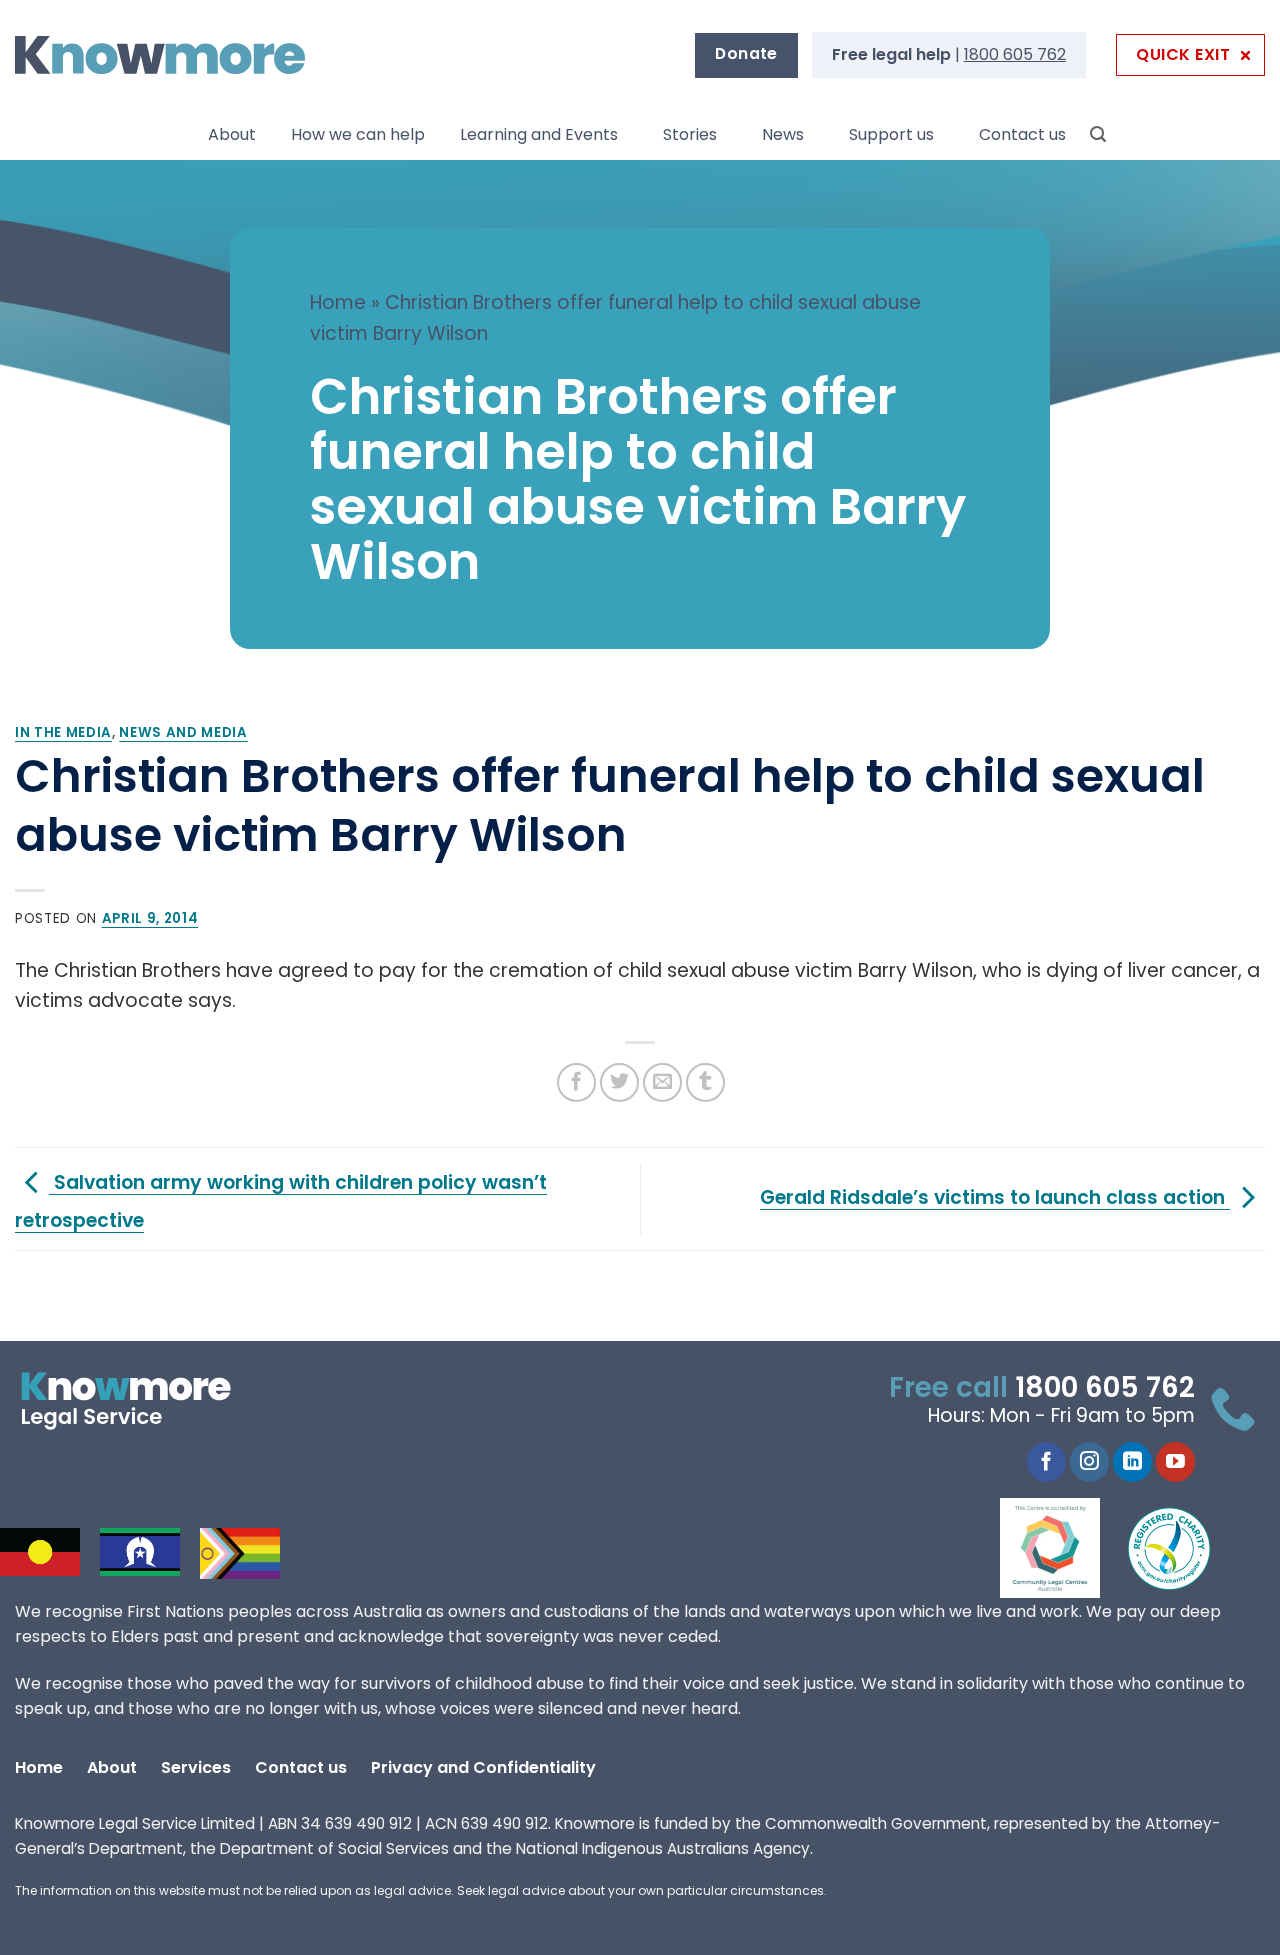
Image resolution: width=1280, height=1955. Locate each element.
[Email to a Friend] (662, 1082)
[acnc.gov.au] (1170, 1548)
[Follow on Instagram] (1089, 1462)
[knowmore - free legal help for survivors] (137, 1401)
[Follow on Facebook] (1046, 1462)
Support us (891, 134)
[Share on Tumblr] (705, 1082)
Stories (690, 134)
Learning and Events (539, 134)
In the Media (63, 732)
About (232, 134)
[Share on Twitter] (619, 1082)
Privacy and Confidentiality (483, 1767)
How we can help (358, 134)
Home (338, 302)
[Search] (1098, 134)
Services (196, 1767)
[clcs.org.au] (1065, 1548)
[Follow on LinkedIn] (1132, 1462)
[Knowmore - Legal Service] (160, 55)
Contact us (1022, 134)
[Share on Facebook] (576, 1082)
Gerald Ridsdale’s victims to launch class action (995, 1197)
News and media (183, 732)
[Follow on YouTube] (1175, 1462)
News (783, 134)
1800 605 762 (1015, 54)
